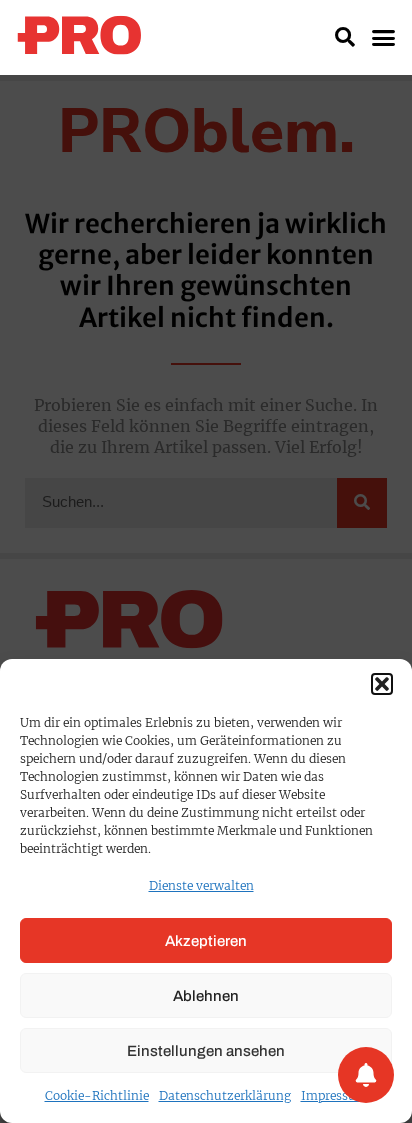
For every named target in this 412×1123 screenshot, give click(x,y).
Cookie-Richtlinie (97, 1095)
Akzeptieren (206, 941)
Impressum (334, 1095)
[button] (382, 684)
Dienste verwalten (201, 885)
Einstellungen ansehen (206, 1051)
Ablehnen (206, 996)
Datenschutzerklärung (225, 1095)
